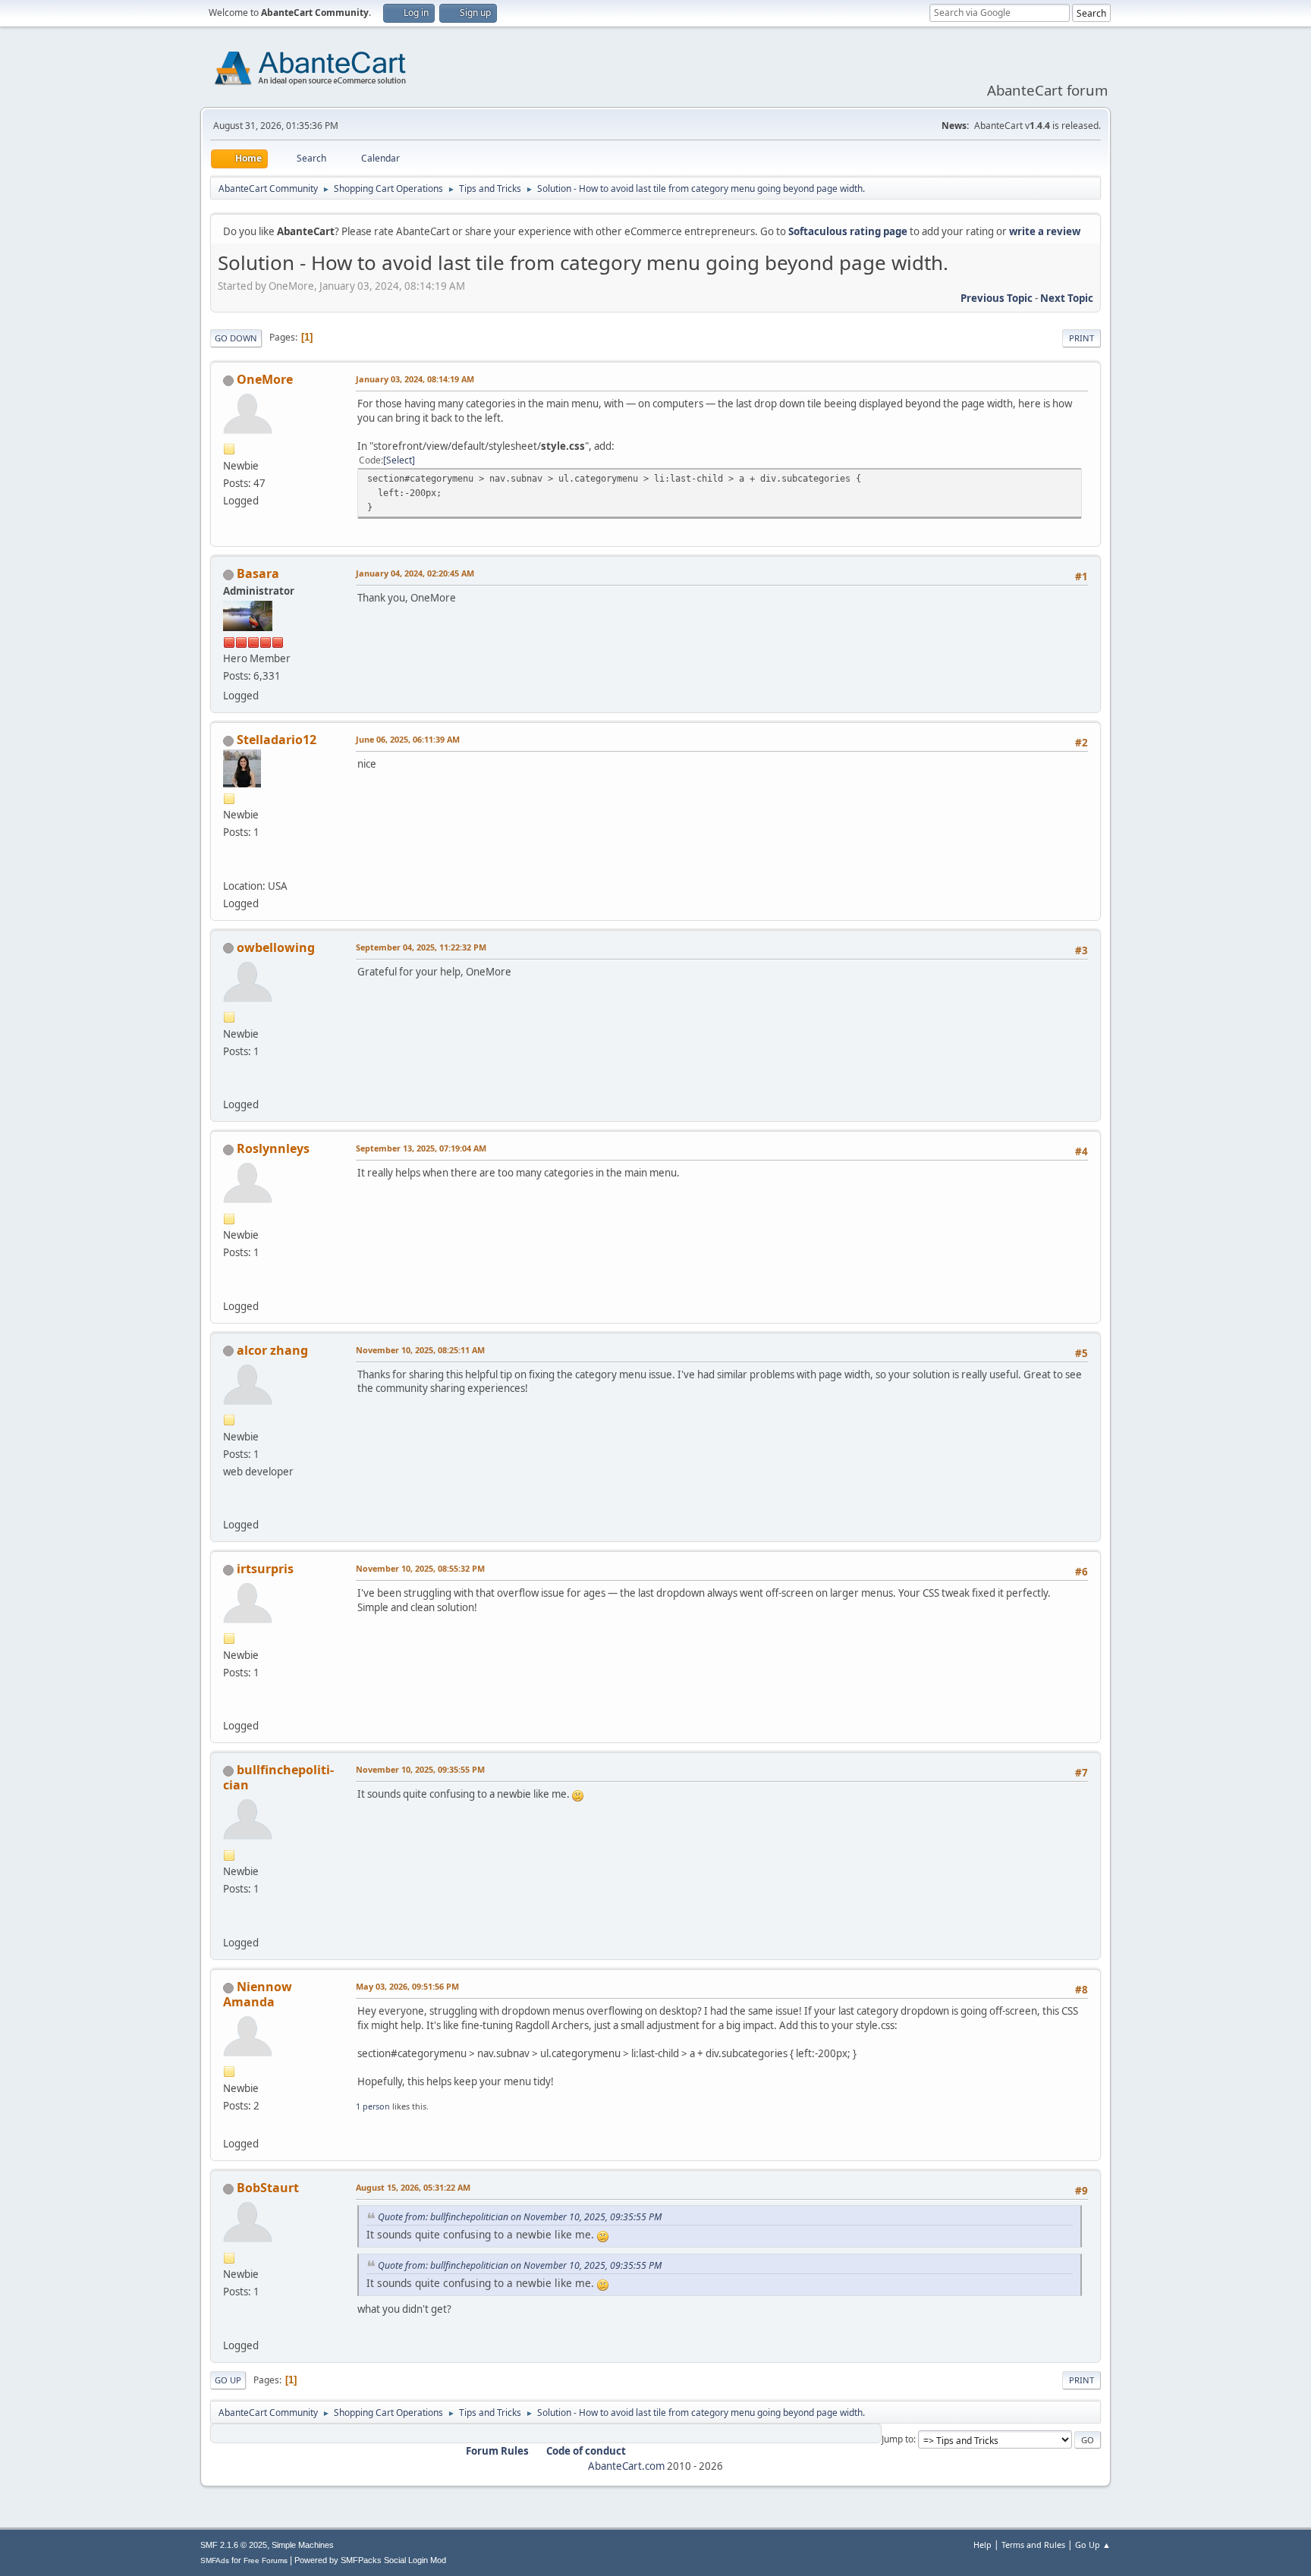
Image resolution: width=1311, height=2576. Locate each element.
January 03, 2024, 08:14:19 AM (415, 379)
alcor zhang (272, 1350)
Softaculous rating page (848, 231)
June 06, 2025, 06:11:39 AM (408, 739)
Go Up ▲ (1093, 2545)
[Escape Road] (229, 1707)
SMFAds (215, 2560)
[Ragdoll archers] (229, 2125)
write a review (1045, 231)
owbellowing (276, 947)
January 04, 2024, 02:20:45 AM (415, 573)
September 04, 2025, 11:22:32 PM (421, 947)
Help (982, 2545)
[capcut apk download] (229, 2326)
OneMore (265, 379)
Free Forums (266, 2560)
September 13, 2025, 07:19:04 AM (421, 1148)
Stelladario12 (277, 740)
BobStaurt (268, 2188)
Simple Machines (303, 2545)
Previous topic (997, 298)
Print (1081, 338)
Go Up (228, 2380)
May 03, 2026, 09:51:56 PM (407, 1986)
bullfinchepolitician (278, 1777)
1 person (373, 2106)
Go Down (236, 338)
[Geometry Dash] (229, 1924)
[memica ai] (229, 1506)
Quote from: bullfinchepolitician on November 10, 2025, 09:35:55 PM (520, 2217)
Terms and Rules (1033, 2545)
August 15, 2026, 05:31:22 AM (413, 2187)
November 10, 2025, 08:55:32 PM (420, 1568)
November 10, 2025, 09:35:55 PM (420, 1769)
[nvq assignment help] (229, 867)
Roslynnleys (273, 1148)
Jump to (898, 2439)
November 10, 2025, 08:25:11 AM (420, 1350)
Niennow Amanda (258, 1994)
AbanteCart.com (626, 2466)
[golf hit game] (229, 1086)
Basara (258, 573)
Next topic (1067, 298)
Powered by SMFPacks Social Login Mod (370, 2560)
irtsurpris (265, 1569)
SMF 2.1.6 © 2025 (234, 2545)
